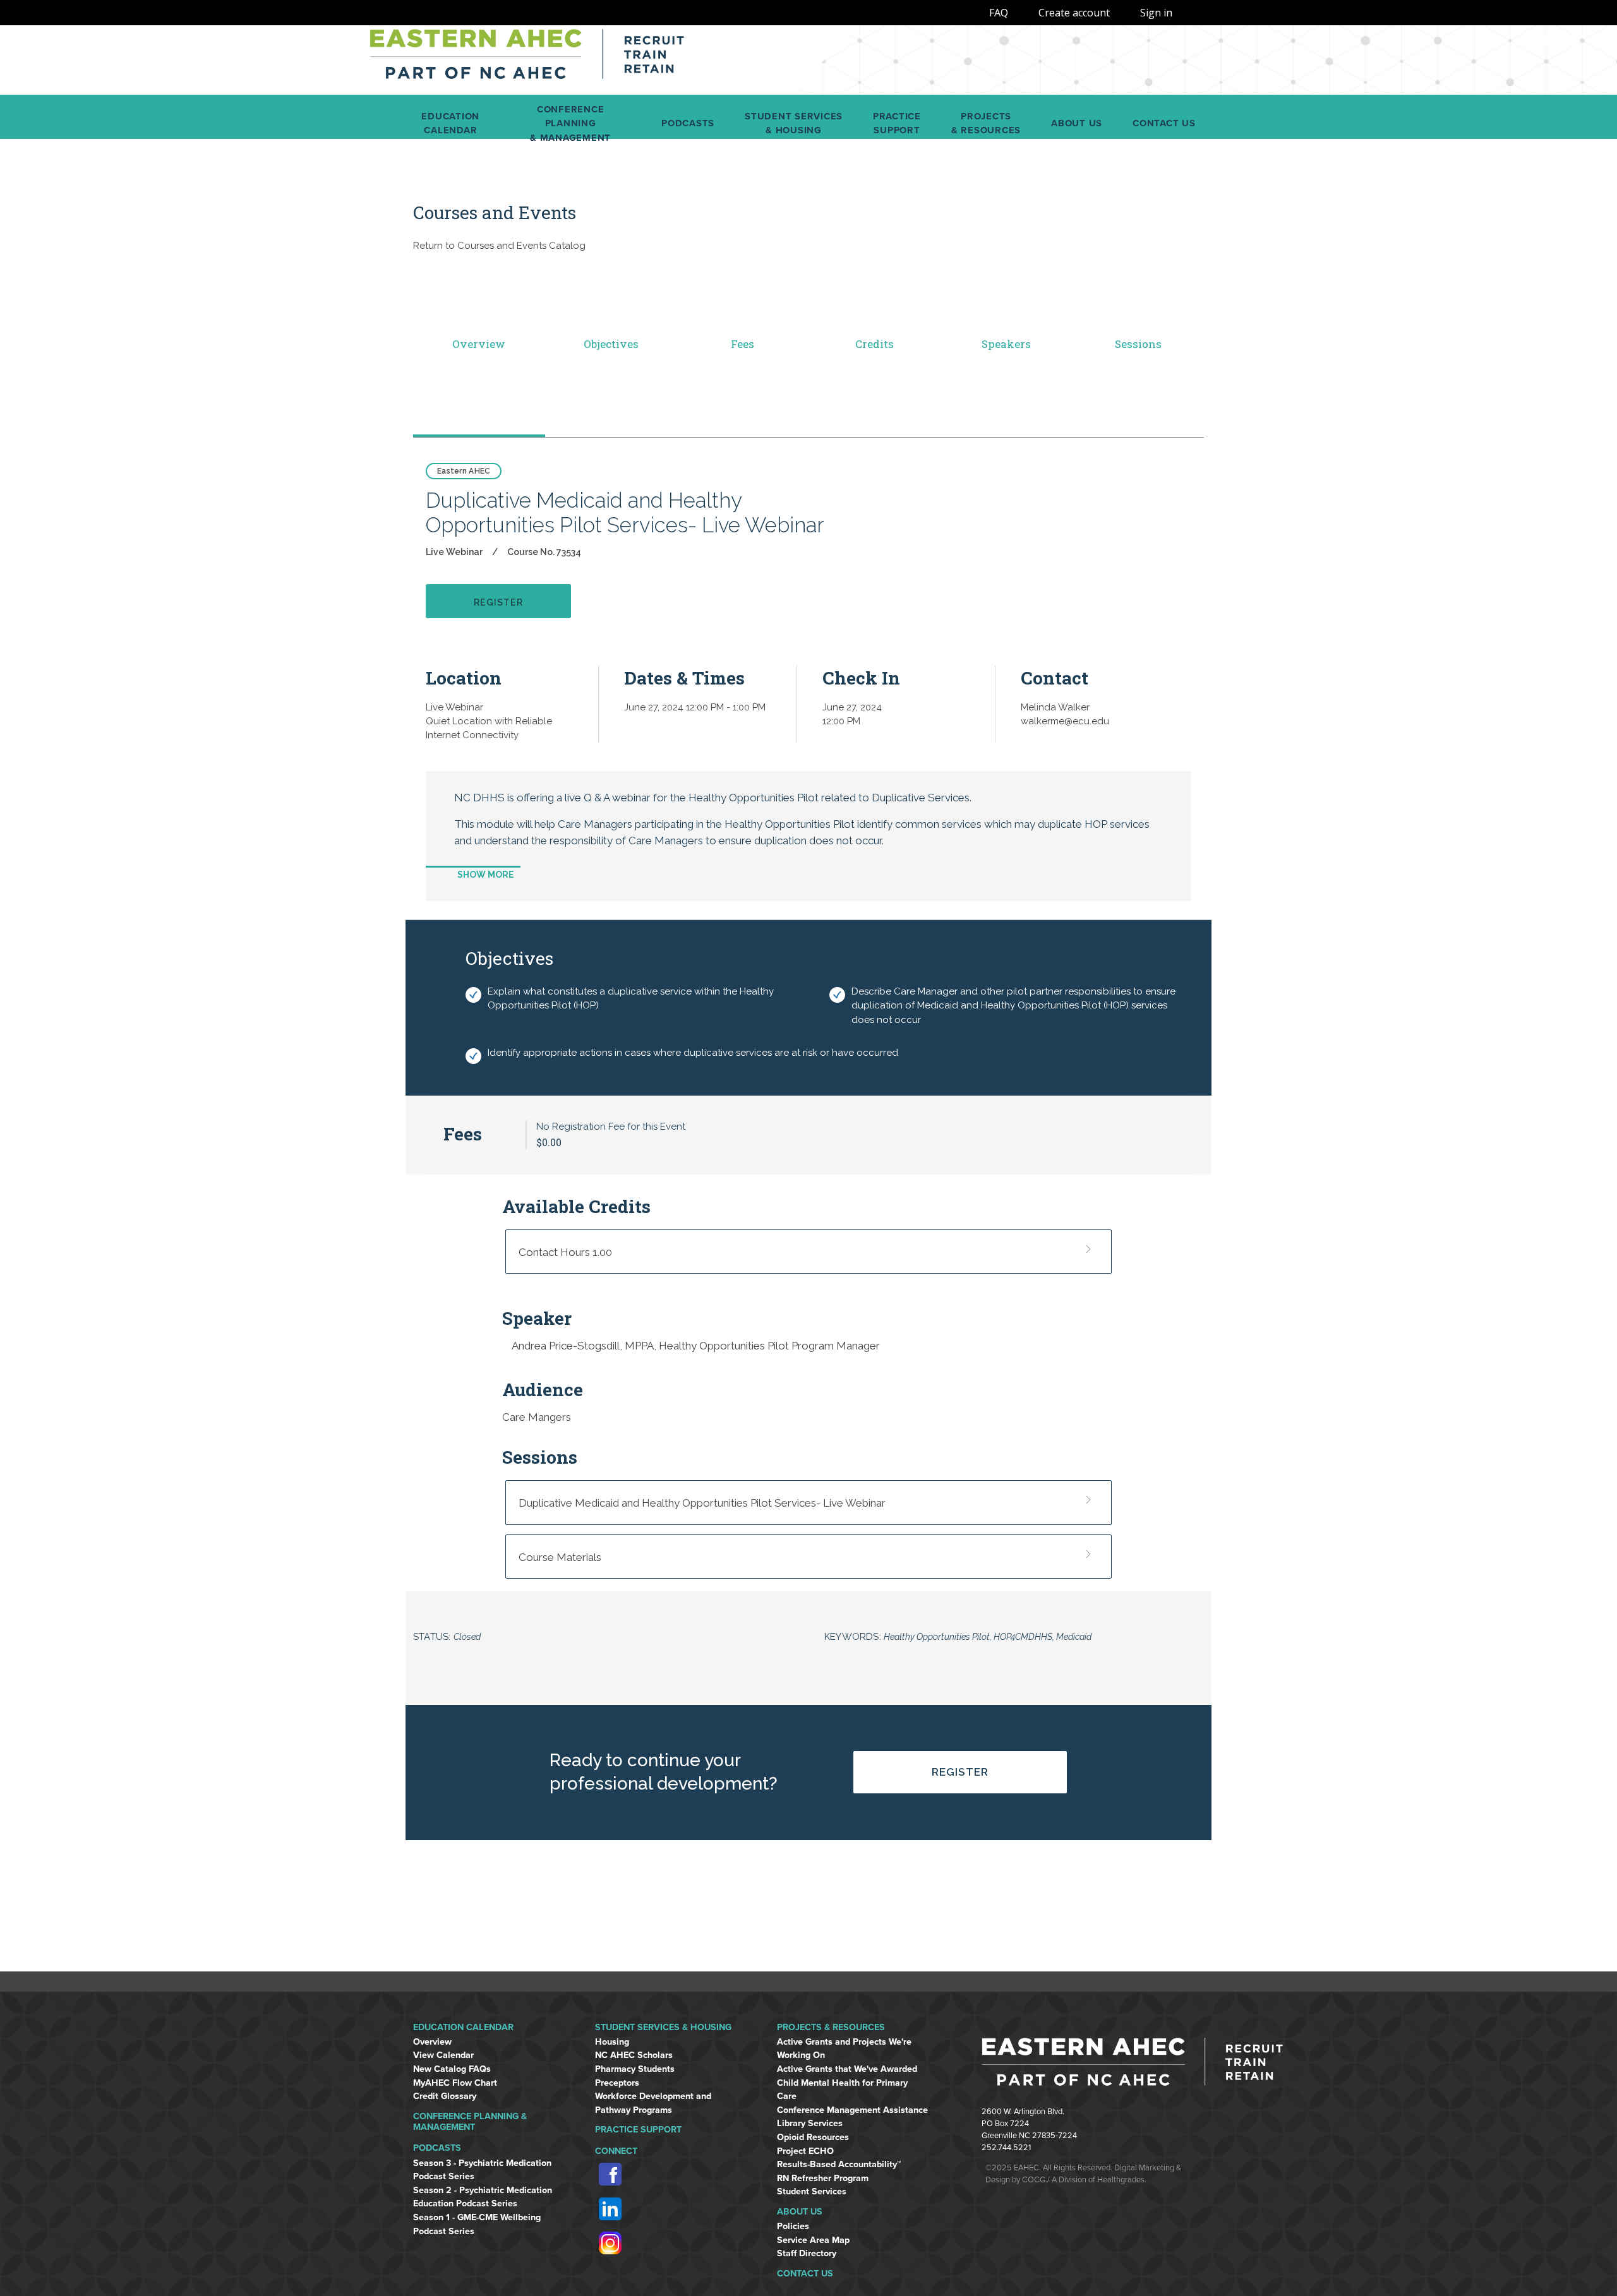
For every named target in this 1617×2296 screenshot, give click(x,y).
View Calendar (443, 2055)
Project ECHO (805, 2151)
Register (960, 1772)
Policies (793, 2226)
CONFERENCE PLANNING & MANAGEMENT (470, 2122)
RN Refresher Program (823, 2178)
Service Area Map (813, 2240)
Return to (499, 246)
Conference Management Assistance (852, 2110)
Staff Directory (807, 2253)
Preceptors (617, 2083)
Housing (612, 2042)
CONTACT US (805, 2274)
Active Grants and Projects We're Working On (844, 2049)
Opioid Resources (813, 2137)
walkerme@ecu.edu (1065, 721)
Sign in (1156, 13)
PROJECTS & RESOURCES (831, 2027)
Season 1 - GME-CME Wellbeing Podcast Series (477, 2224)
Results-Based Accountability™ (839, 2164)
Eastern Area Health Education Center (527, 60)
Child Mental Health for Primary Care (842, 2090)
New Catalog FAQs (452, 2069)
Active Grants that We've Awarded (847, 2069)
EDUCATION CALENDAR (463, 2027)
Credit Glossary (445, 2096)
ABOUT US (800, 2212)
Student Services (812, 2191)
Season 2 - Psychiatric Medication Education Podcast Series (483, 2197)
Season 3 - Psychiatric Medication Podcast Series (482, 2170)
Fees (742, 344)
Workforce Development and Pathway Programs (653, 2103)
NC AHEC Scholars (634, 2055)
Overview (479, 344)
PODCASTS (437, 2148)
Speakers (1006, 344)
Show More (486, 875)
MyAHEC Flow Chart (455, 2083)
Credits (875, 344)
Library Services (810, 2123)
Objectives (611, 344)
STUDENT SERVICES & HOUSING (663, 2027)
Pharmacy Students (635, 2069)
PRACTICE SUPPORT (638, 2130)
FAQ (999, 13)
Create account (1074, 13)
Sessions (1138, 344)
